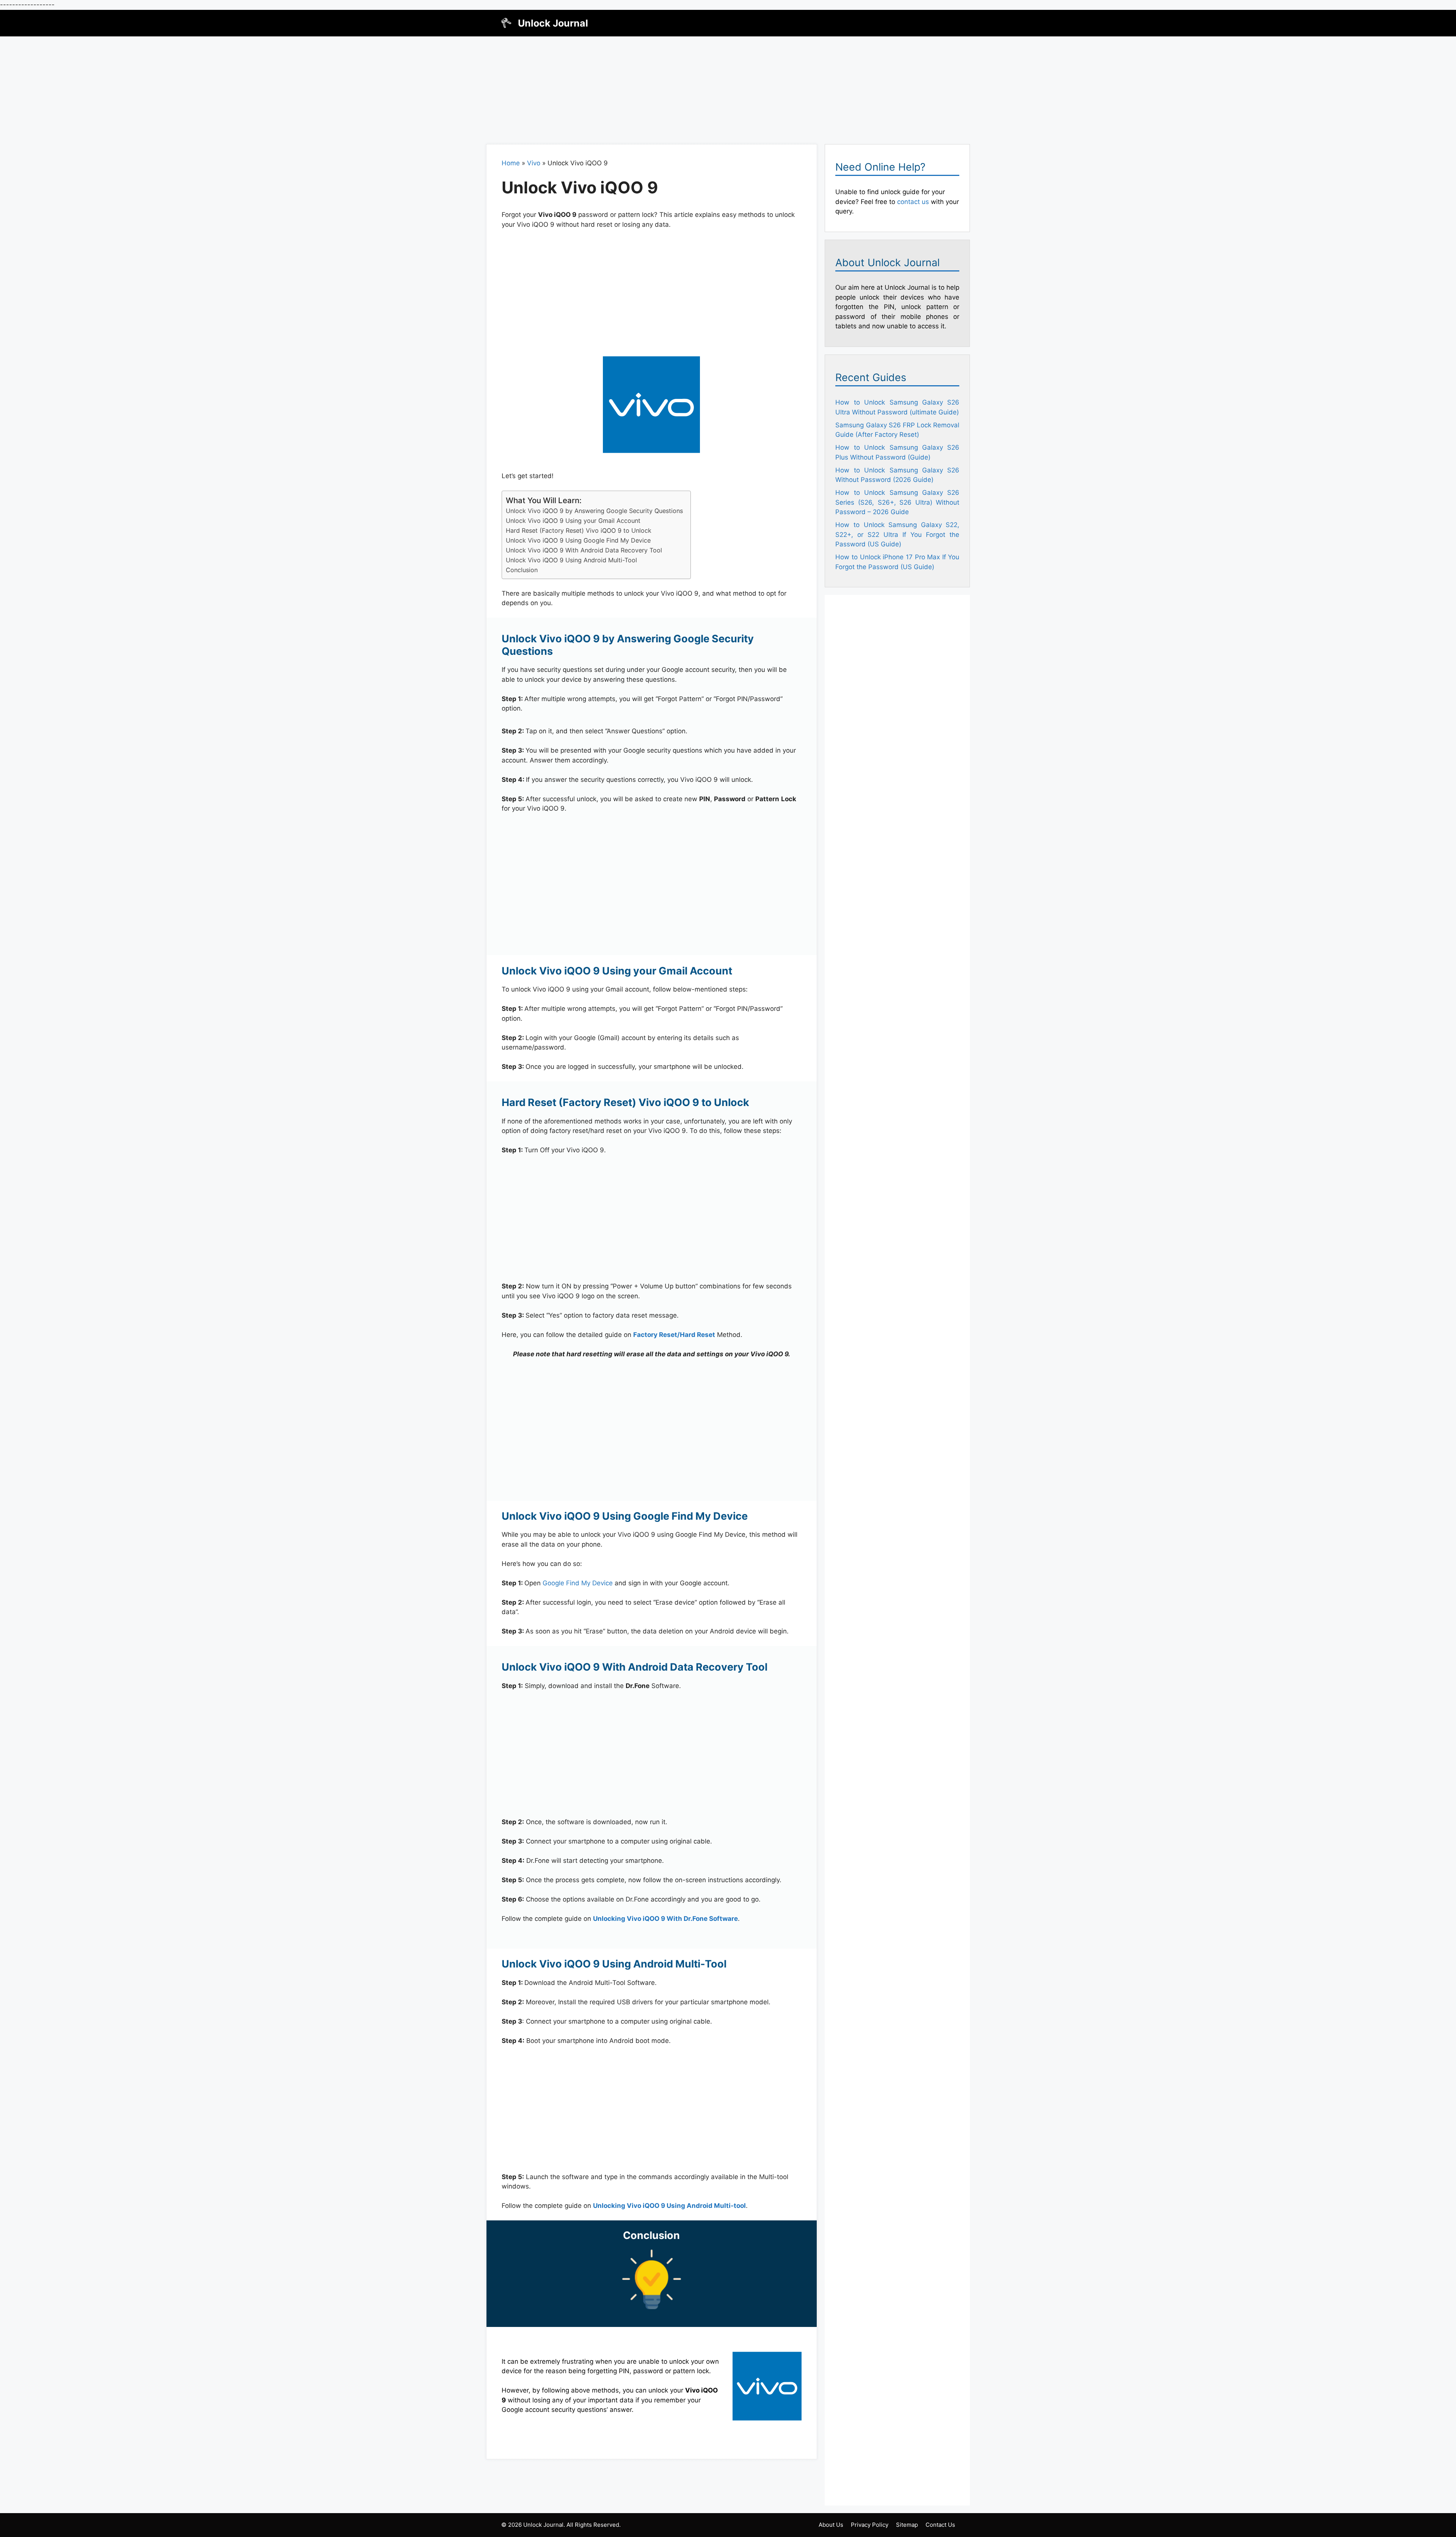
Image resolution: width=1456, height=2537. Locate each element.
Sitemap (907, 2525)
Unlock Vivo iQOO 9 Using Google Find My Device (578, 540)
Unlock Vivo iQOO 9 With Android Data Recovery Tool (584, 550)
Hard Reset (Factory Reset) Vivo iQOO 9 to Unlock (579, 530)
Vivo (534, 163)
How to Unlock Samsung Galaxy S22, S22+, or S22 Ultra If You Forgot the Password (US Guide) (897, 534)
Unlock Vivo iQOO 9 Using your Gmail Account (573, 521)
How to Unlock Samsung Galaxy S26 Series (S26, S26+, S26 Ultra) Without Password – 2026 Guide (897, 502)
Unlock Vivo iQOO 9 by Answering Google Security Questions (594, 511)
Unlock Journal (553, 23)
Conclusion (522, 570)
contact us (913, 202)
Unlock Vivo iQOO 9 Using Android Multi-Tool (571, 560)
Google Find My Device (578, 1583)
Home (511, 163)
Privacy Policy (870, 2525)
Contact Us (940, 2525)
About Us (831, 2525)
